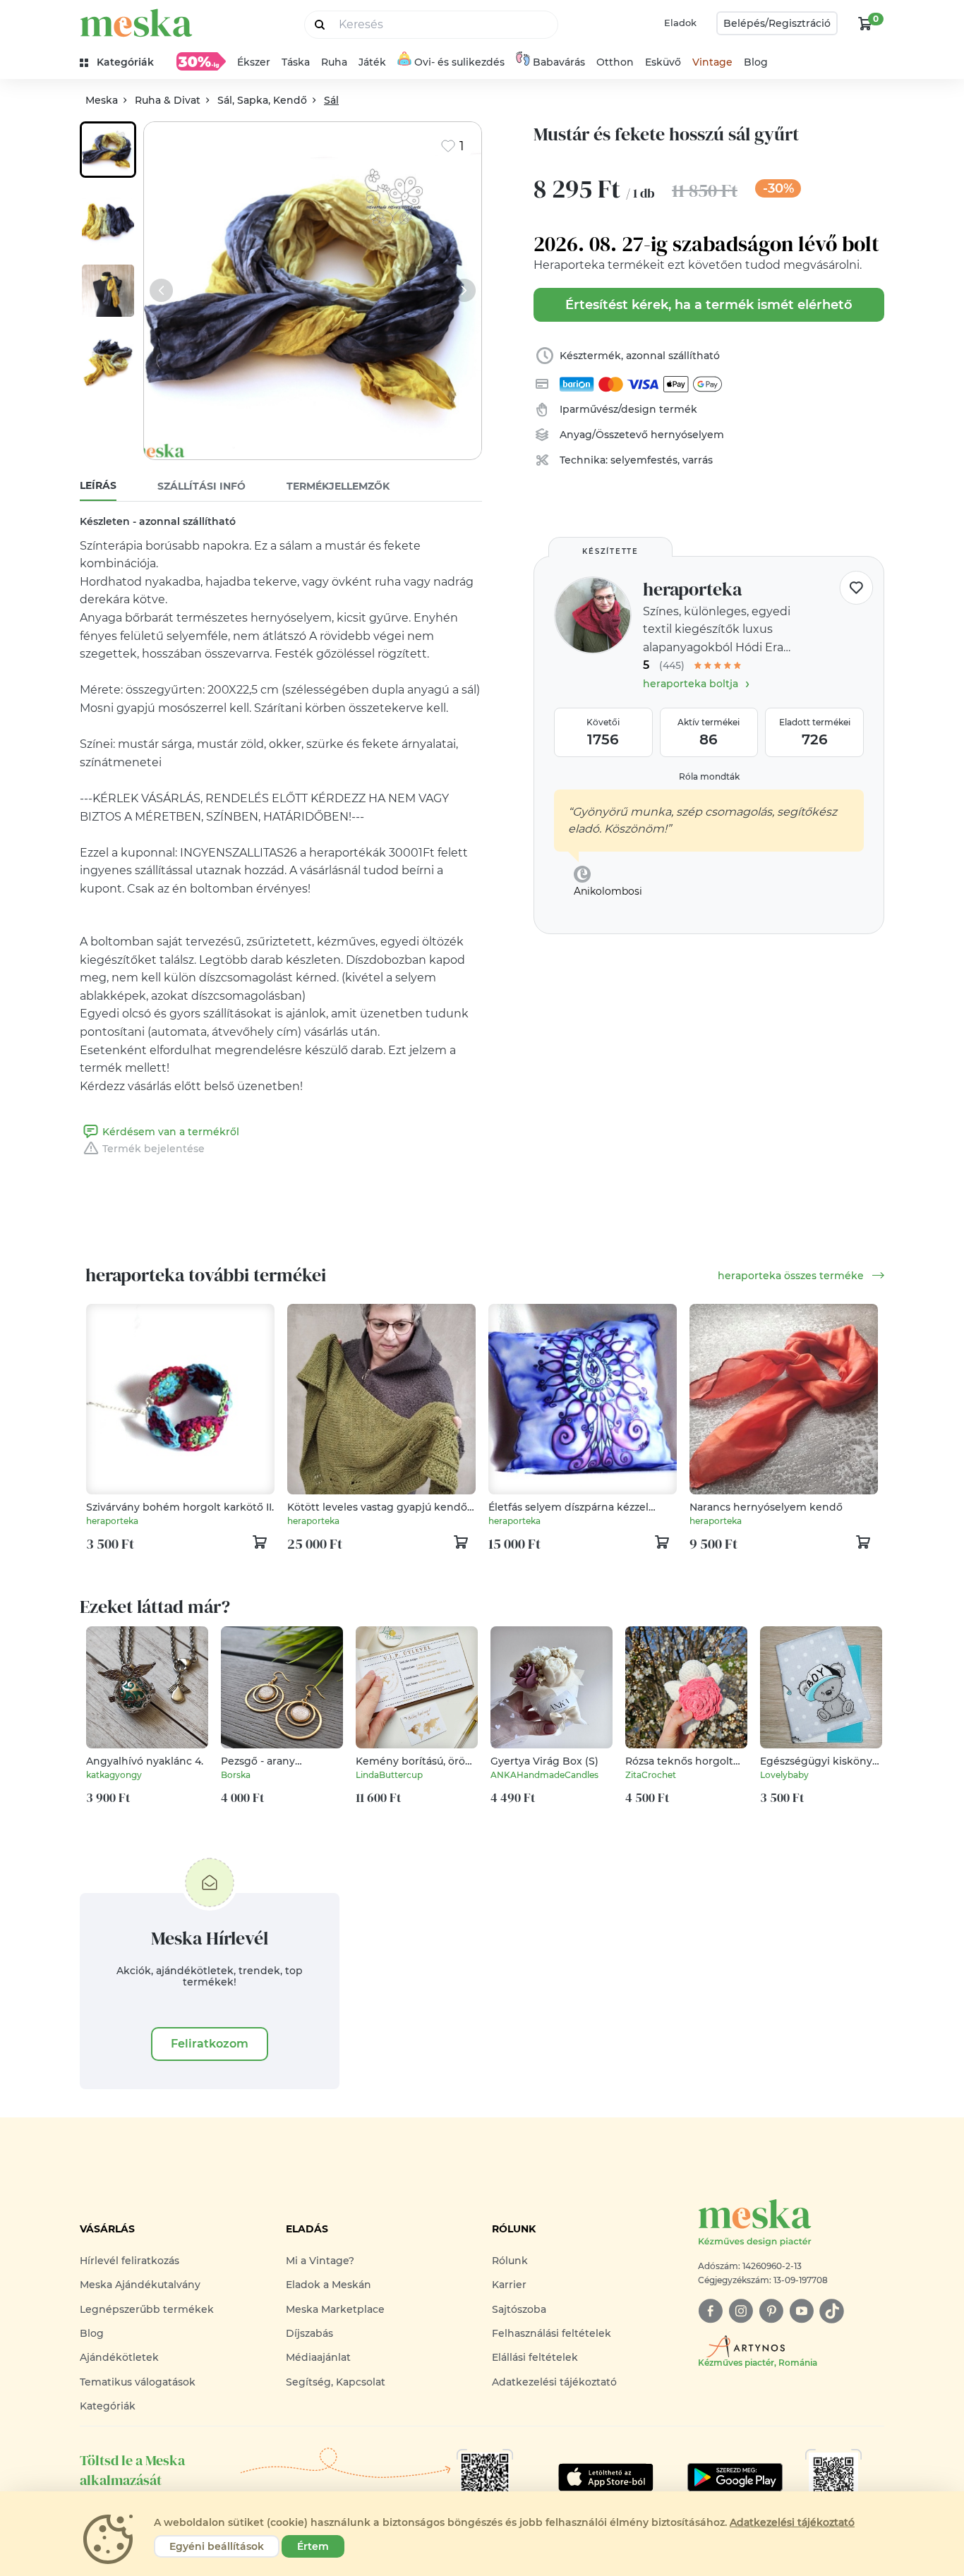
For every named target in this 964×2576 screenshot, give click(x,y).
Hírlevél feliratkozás (129, 2261)
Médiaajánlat (318, 2357)
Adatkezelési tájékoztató (554, 2382)
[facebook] (710, 2311)
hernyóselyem (687, 435)
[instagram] (741, 2311)
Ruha (334, 62)
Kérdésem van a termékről (171, 1132)
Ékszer (254, 62)
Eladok (680, 23)
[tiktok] (832, 2311)
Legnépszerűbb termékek (147, 2309)
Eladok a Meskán (329, 2285)
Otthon (615, 62)
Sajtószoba (519, 2309)
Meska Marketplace (335, 2309)
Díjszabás (309, 2333)
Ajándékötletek (119, 2357)
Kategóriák (108, 2406)
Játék (372, 62)
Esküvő (663, 62)
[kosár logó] (865, 23)
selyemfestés (644, 460)
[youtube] (801, 2311)
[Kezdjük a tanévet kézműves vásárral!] (201, 61)
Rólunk (510, 2261)
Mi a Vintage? (320, 2261)
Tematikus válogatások (138, 2382)
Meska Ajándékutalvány (140, 2285)
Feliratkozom (210, 2044)
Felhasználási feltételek (552, 2333)
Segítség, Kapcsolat (336, 2382)
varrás (698, 460)
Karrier (509, 2285)
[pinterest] (771, 2311)
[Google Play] (606, 2477)
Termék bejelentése (153, 1149)
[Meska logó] (136, 23)
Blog (756, 62)
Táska (296, 62)
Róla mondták (709, 776)
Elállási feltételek (535, 2357)
